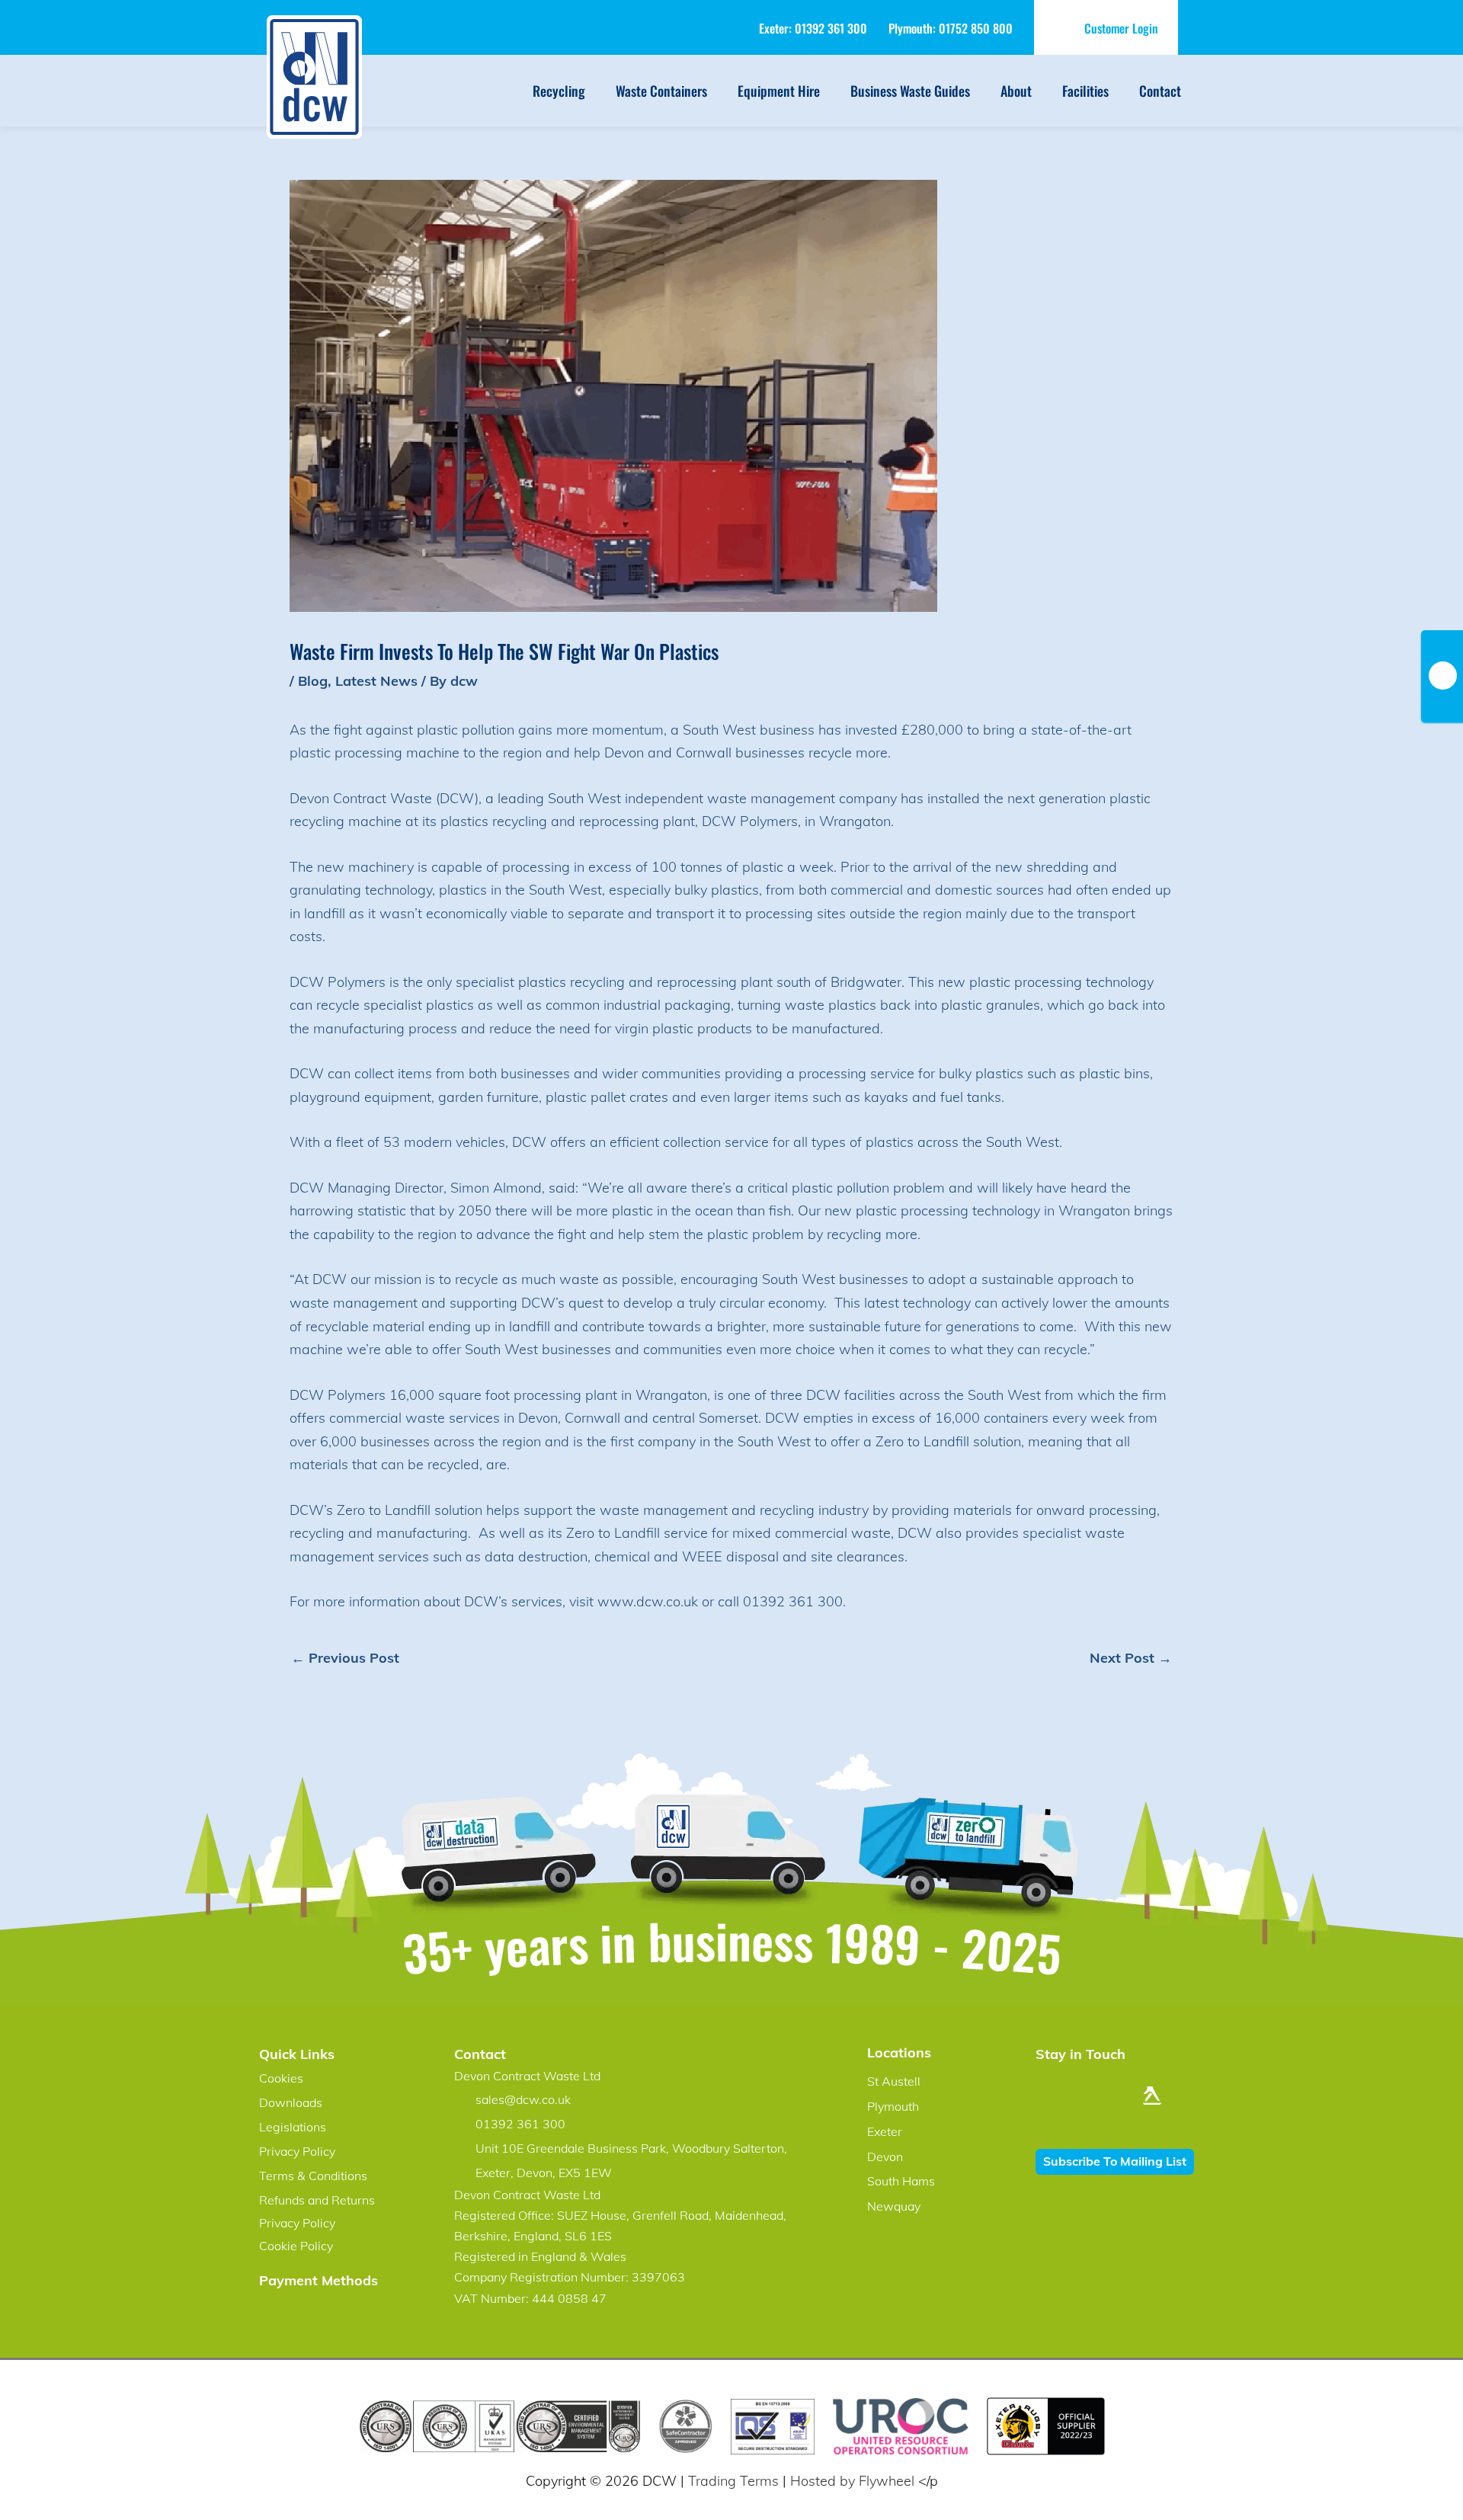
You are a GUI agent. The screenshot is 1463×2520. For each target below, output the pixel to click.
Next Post (1131, 1658)
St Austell (894, 2081)
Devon (885, 2157)
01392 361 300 (831, 28)
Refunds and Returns (317, 2200)
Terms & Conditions (313, 2176)
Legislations (293, 2127)
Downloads (291, 2102)
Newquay (894, 2206)
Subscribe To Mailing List (1115, 2161)
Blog (313, 681)
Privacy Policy (297, 2151)
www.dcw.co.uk (648, 1601)
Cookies (281, 2078)
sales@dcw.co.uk (523, 2099)
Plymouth (893, 2106)
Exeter (885, 2131)
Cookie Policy (296, 2246)
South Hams (901, 2181)
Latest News (376, 681)
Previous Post (345, 1658)
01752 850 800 (976, 28)
